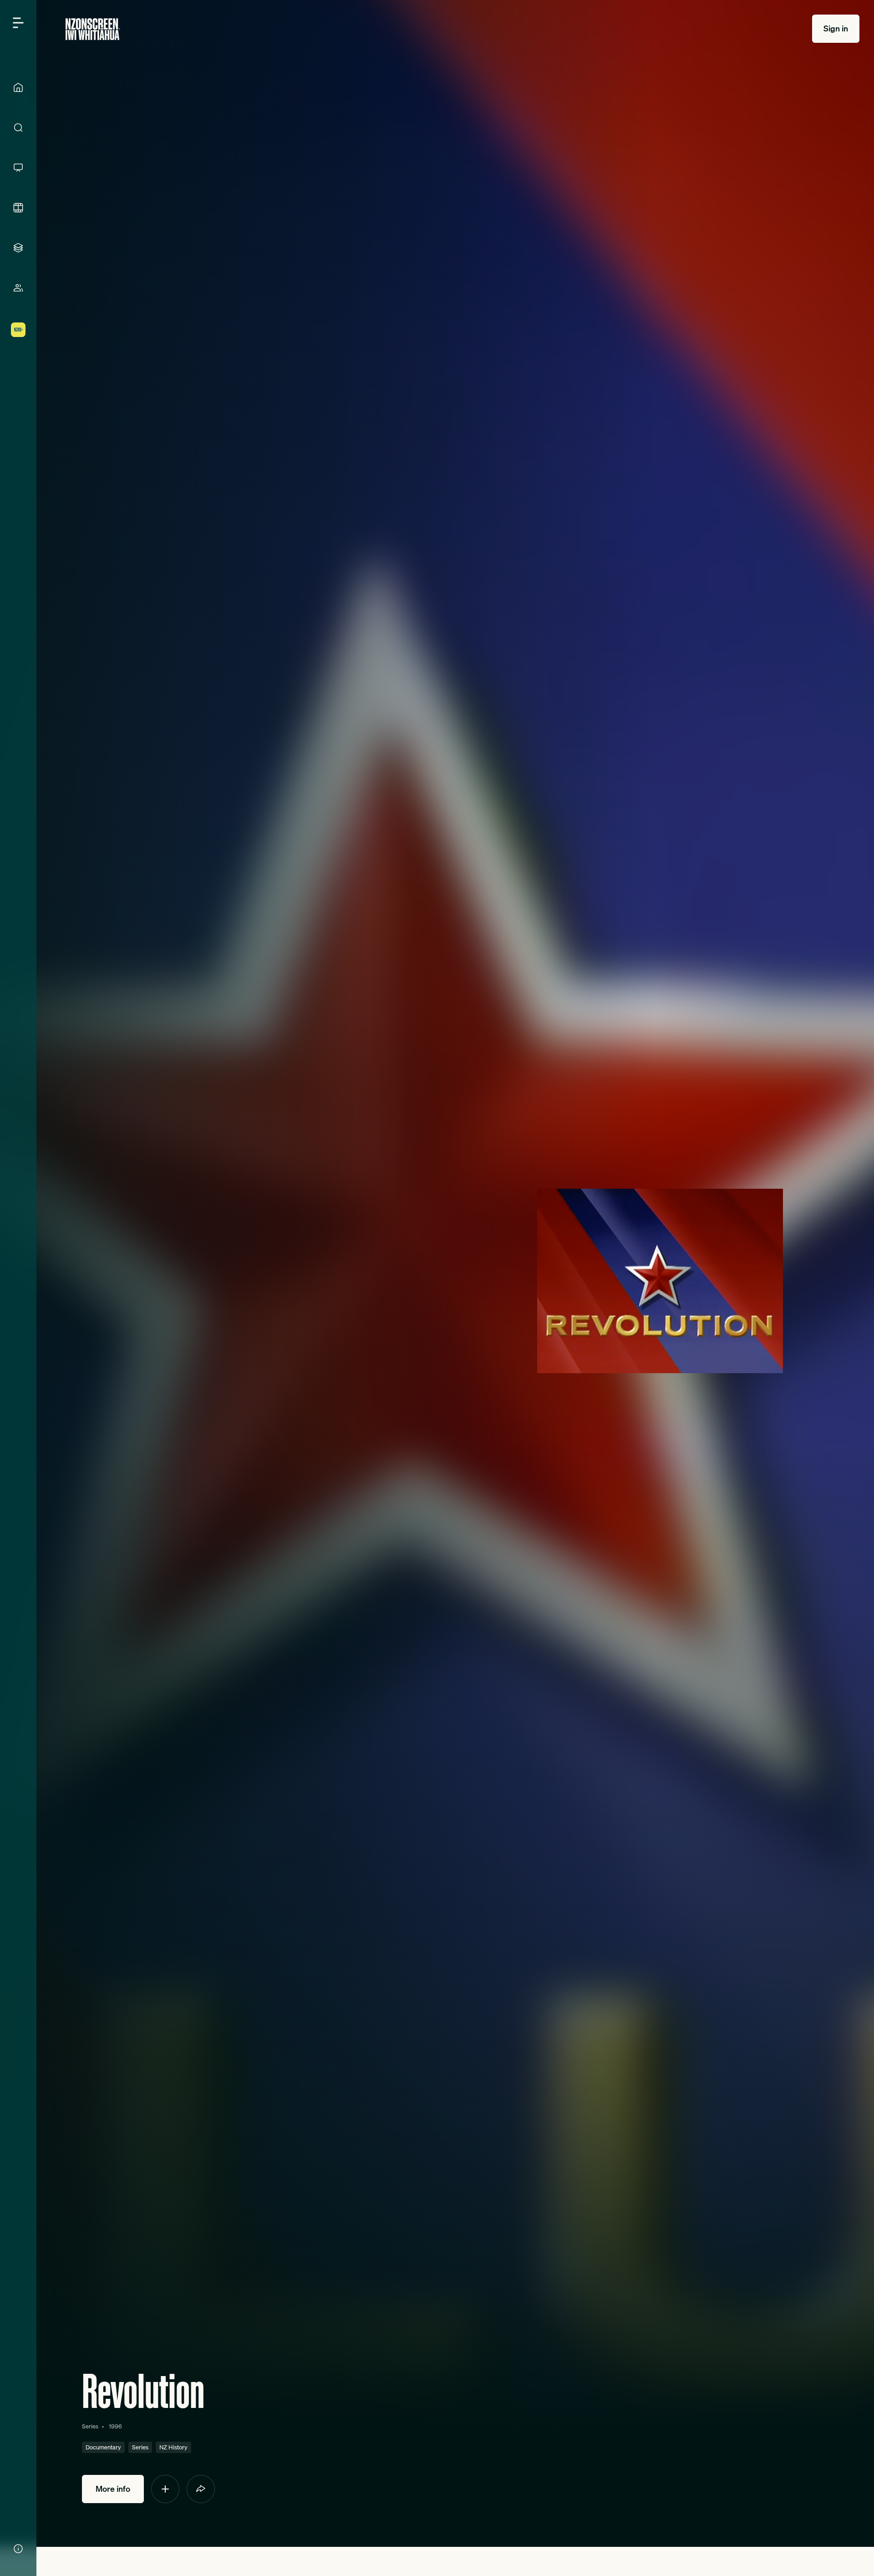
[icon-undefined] (165, 2489)
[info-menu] (18, 2549)
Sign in (836, 28)
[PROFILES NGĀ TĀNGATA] (18, 288)
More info (113, 2489)
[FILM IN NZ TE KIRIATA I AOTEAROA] (18, 208)
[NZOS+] (18, 330)
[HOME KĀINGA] (18, 87)
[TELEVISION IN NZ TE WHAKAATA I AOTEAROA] (18, 168)
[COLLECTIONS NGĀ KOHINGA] (18, 248)
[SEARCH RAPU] (18, 128)
